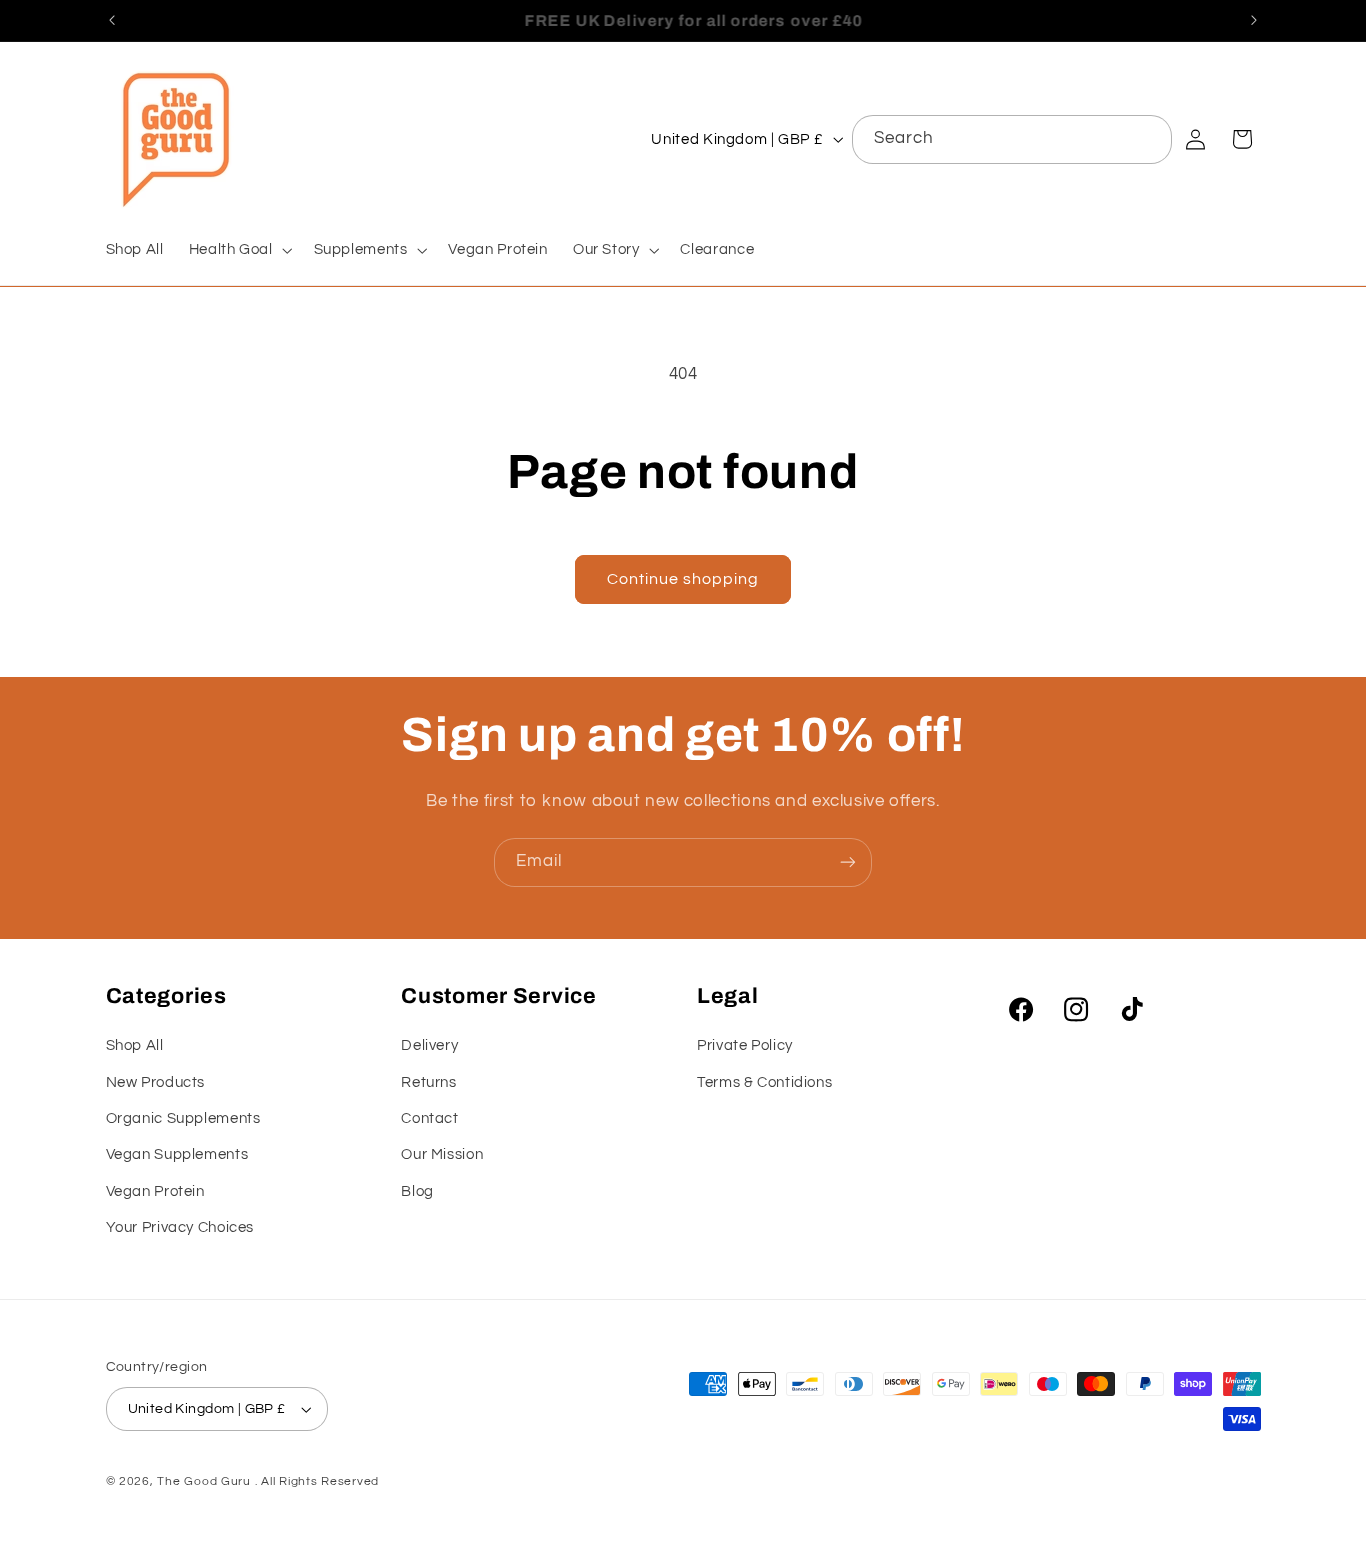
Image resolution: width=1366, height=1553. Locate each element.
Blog (417, 1191)
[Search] (1148, 139)
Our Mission (442, 1154)
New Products (156, 1082)
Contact (429, 1118)
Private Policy (745, 1045)
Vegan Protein (155, 1191)
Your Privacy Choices (180, 1227)
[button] (238, 250)
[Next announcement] (1254, 20)
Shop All (135, 1045)
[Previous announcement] (112, 20)
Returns (428, 1082)
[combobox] (1012, 139)
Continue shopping (683, 579)
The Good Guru (204, 1481)
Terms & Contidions (764, 1082)
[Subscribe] (848, 862)
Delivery (429, 1045)
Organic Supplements (183, 1118)
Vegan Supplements (177, 1154)
